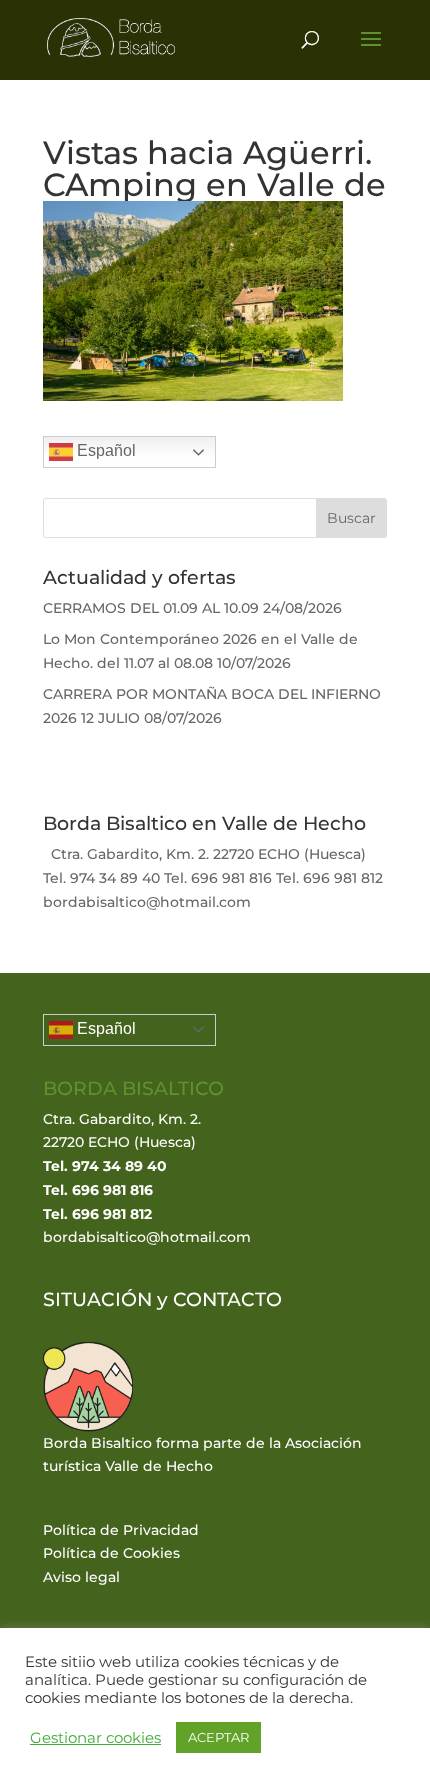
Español (104, 451)
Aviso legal (81, 1577)
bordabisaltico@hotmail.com (147, 1237)
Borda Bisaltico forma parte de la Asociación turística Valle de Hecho (202, 1455)
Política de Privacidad (121, 1530)
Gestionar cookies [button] (95, 1738)
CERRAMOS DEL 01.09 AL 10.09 (151, 608)
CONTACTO (227, 1299)
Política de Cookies (111, 1553)
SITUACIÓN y (108, 1299)
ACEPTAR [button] (218, 1737)
